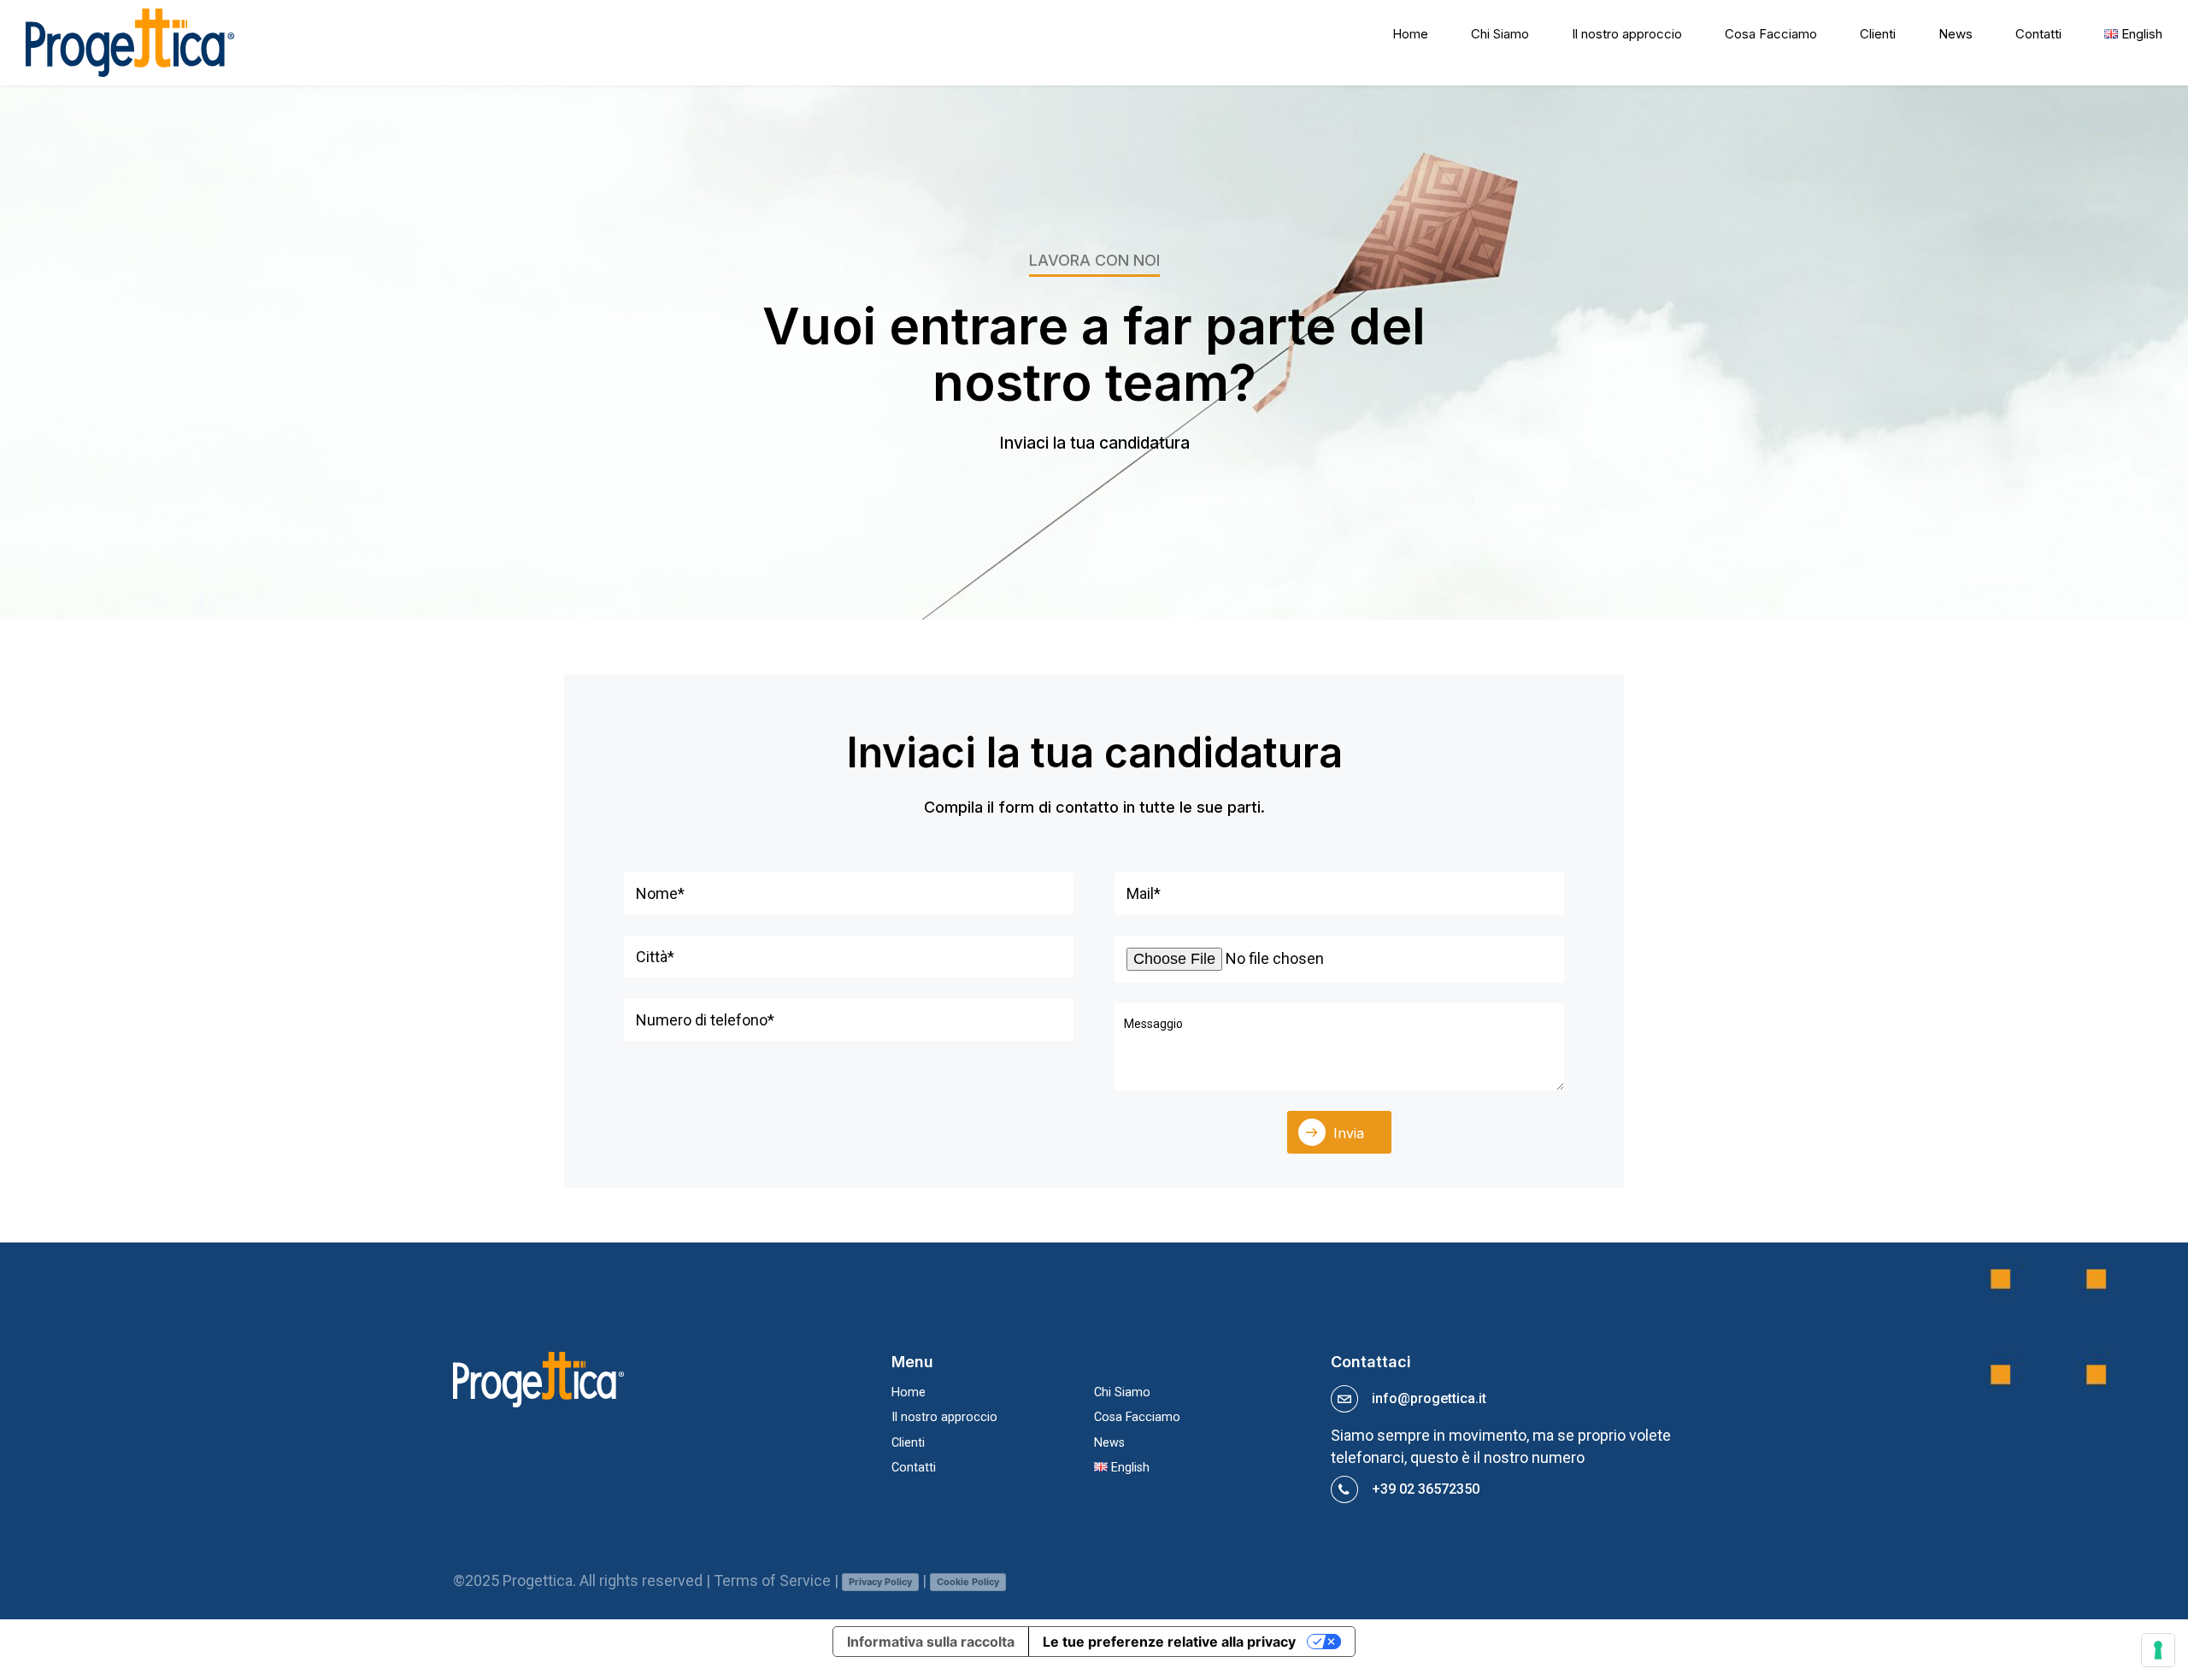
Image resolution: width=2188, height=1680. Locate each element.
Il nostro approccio (1627, 34)
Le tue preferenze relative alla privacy (1169, 1642)
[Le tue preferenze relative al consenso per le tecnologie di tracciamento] (2158, 1650)
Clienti (1878, 34)
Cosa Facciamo (1771, 34)
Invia (1349, 1133)
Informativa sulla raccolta (931, 1642)
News (1956, 34)
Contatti (2038, 34)
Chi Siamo (1500, 34)
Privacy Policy (880, 1582)
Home (1410, 34)
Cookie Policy (968, 1582)
